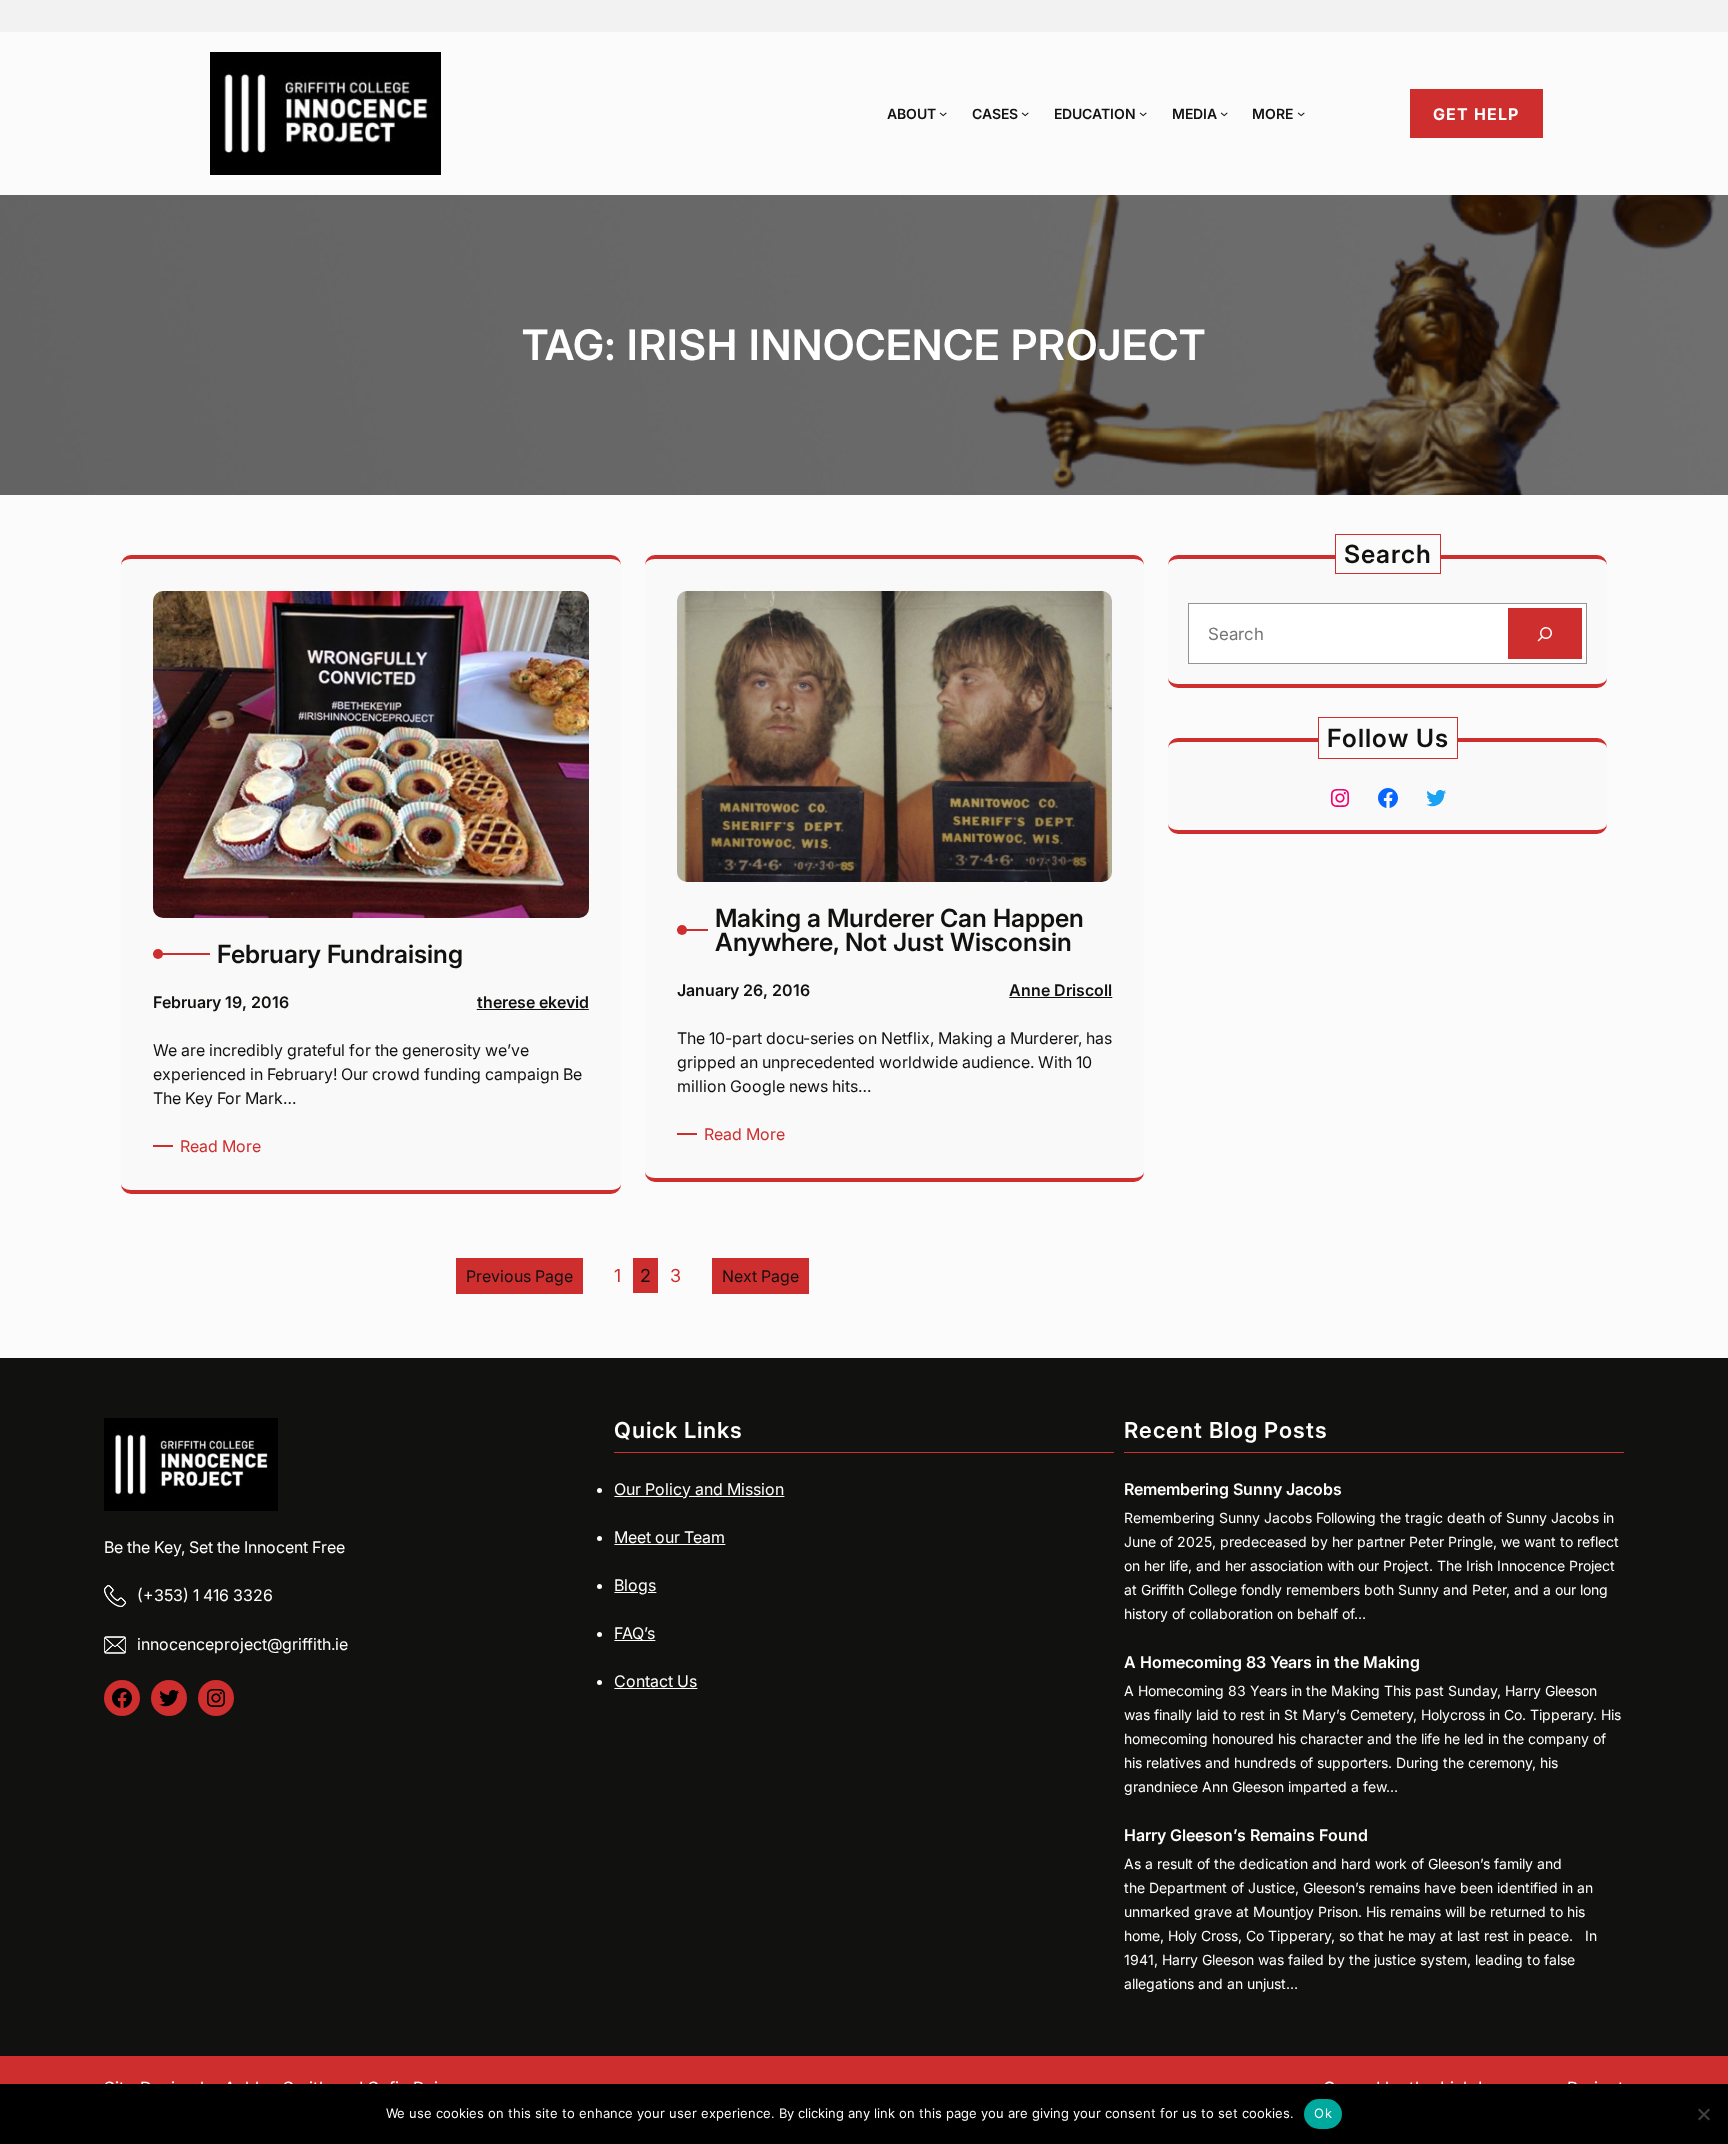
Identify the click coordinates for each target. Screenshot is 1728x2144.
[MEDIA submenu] (1224, 113)
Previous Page (519, 1276)
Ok (1323, 2113)
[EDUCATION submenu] (1143, 113)
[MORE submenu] (1301, 113)
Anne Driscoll (1060, 990)
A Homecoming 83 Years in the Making (1272, 1662)
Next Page (760, 1276)
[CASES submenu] (1025, 113)
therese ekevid (533, 1002)
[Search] (1544, 633)
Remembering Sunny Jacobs (1233, 1489)
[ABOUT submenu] (943, 113)
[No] (1703, 2114)
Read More (224, 1146)
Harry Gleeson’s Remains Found (1246, 1835)
